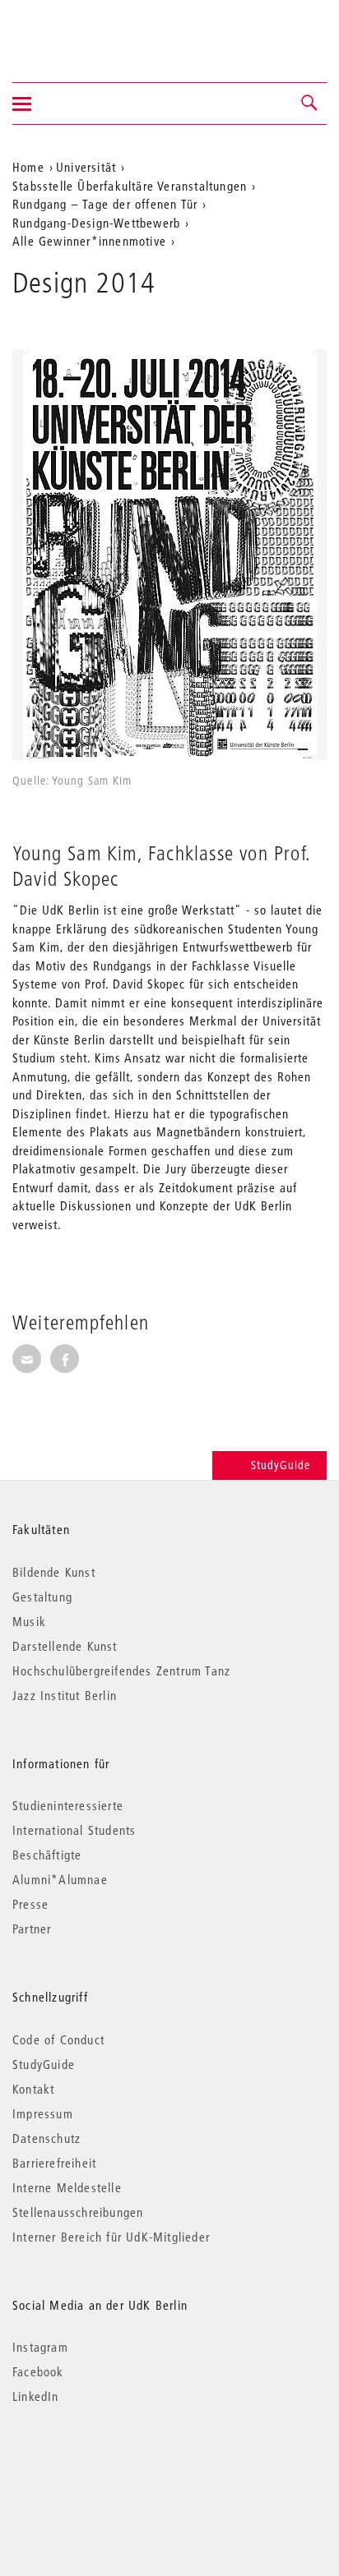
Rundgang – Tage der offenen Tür (105, 204)
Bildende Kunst (54, 1572)
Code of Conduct (58, 2039)
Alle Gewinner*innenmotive (89, 241)
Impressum (43, 2113)
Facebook (38, 2371)
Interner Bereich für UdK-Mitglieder (111, 2237)
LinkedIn (36, 2396)
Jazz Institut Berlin (65, 1695)
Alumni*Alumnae (60, 1879)
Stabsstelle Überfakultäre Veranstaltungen (130, 186)
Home (28, 167)
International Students (74, 1830)
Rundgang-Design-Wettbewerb (96, 223)
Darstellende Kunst (65, 1646)
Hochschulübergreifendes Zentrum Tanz (121, 1670)
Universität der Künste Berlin (77, 30)
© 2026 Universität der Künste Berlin (98, 2465)
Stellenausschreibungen (78, 2212)
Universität (86, 167)
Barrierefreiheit (54, 2163)
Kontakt (33, 2089)
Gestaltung (42, 1597)
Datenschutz (46, 2138)
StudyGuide (281, 1465)
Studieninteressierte (68, 1805)
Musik (29, 1621)
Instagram (40, 2347)
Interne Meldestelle (67, 2187)
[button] (310, 104)
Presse (30, 1904)
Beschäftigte (47, 1855)
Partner (32, 1929)
